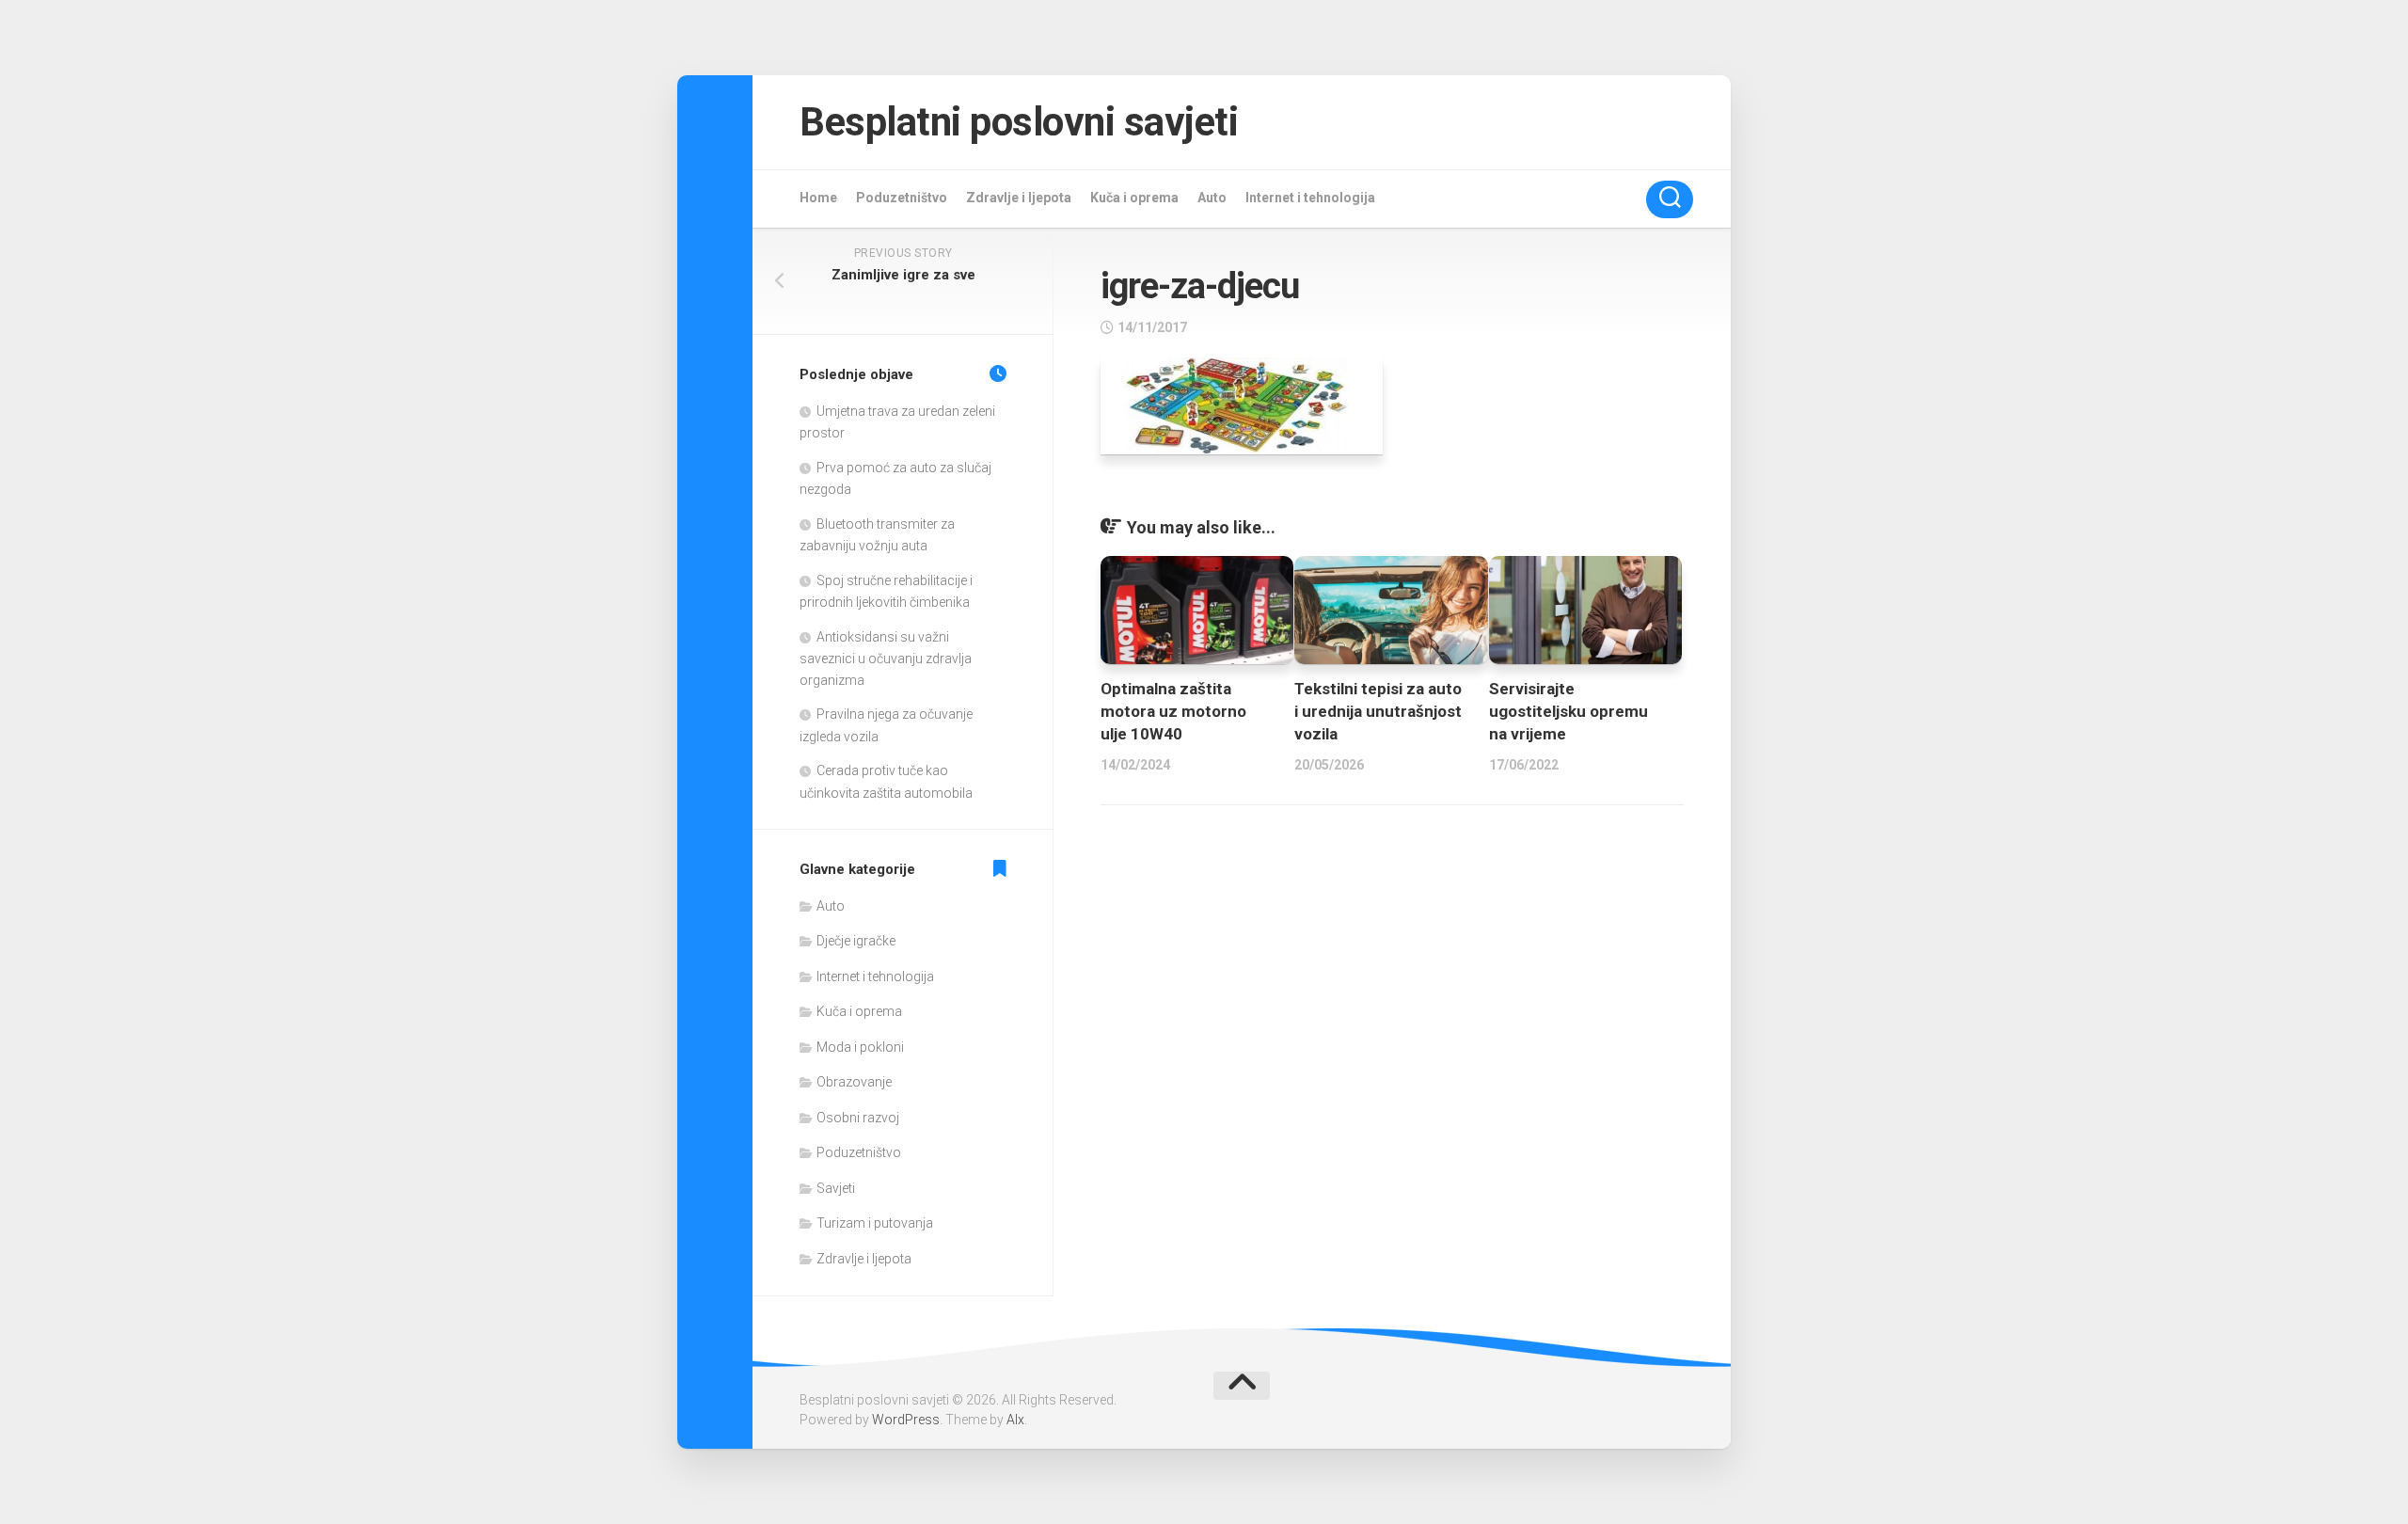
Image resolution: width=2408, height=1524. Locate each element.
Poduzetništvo (902, 198)
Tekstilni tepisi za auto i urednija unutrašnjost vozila (1378, 711)
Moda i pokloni (860, 1047)
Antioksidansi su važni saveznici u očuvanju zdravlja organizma (886, 659)
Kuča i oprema (1134, 198)
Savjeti (836, 1188)
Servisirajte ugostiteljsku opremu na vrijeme (1568, 711)
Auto (1212, 198)
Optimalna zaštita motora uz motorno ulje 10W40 (1173, 711)
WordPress (906, 1420)
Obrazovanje (854, 1082)
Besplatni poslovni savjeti (1019, 122)
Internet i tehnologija (1310, 198)
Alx (1015, 1420)
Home (818, 198)
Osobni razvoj (858, 1118)
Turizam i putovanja (875, 1223)
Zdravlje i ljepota (1019, 198)
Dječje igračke (856, 941)
